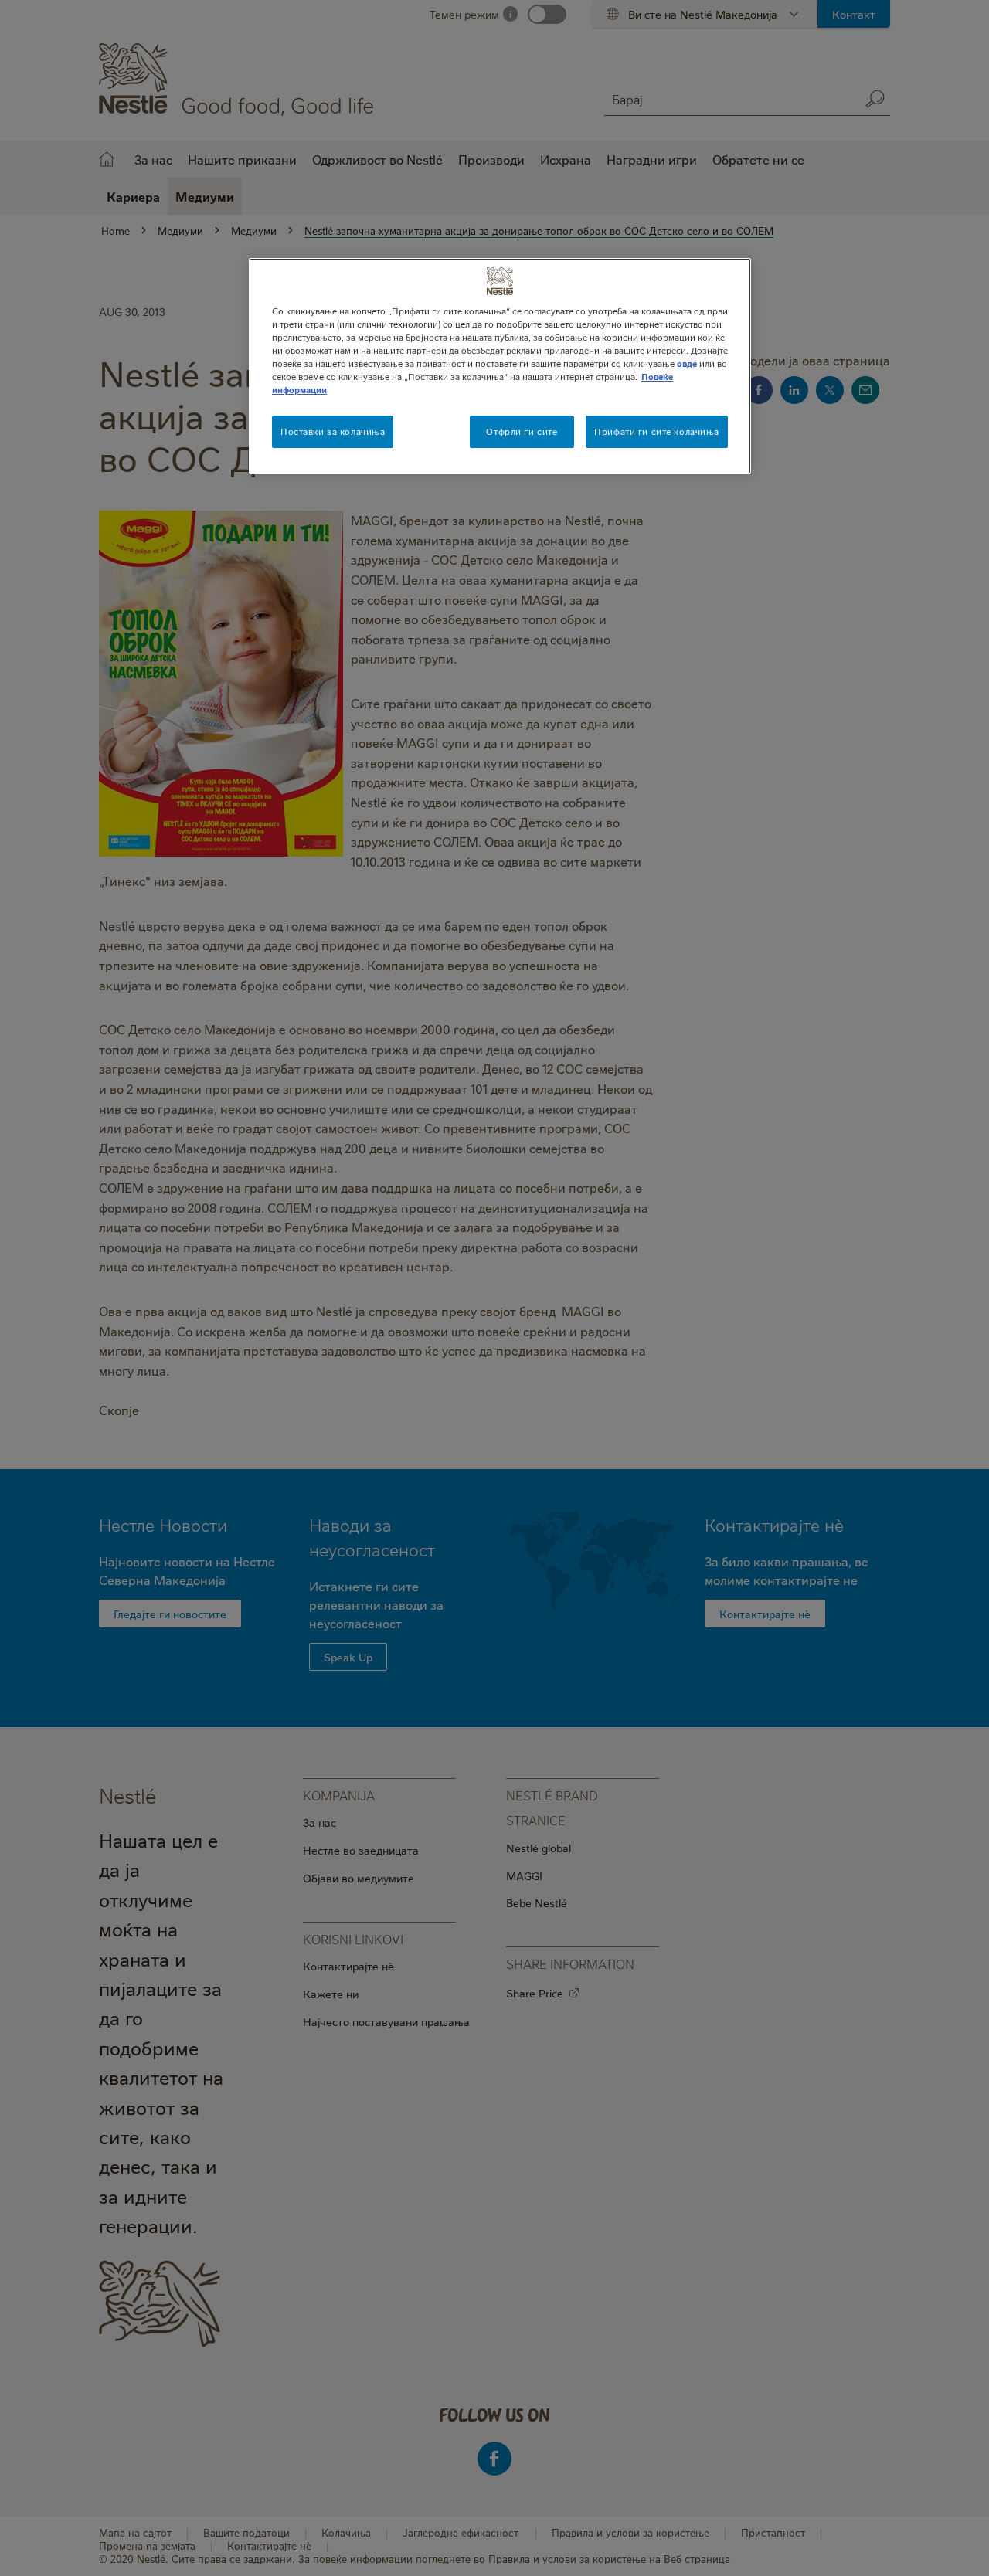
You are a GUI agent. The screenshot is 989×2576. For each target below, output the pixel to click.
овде (687, 363)
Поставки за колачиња (333, 431)
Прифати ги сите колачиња (657, 431)
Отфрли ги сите (522, 431)
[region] (500, 366)
